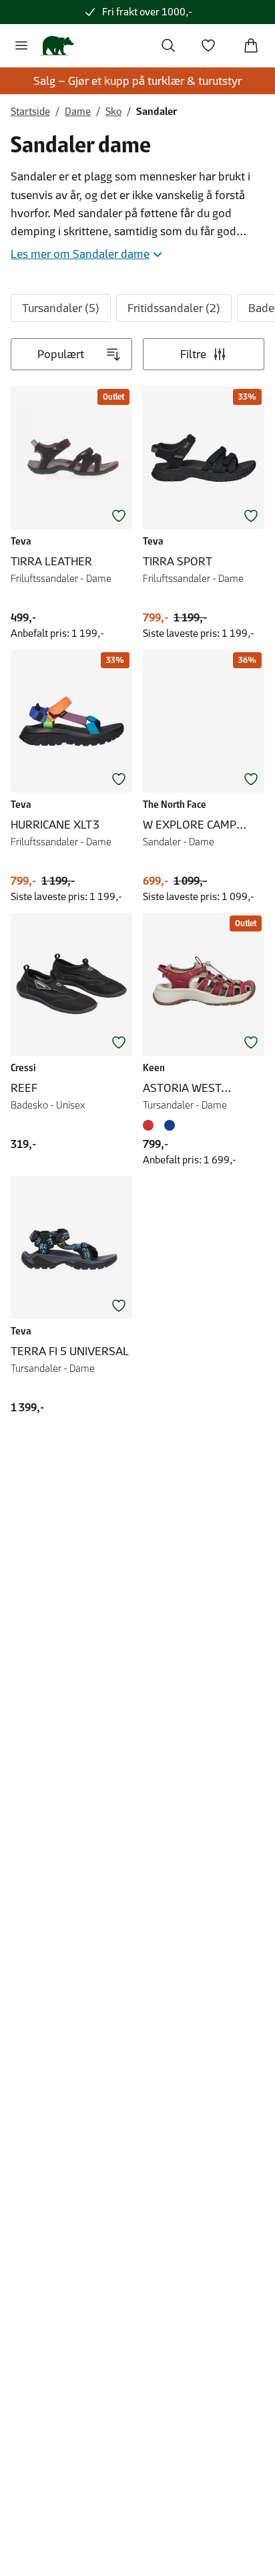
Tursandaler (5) (61, 308)
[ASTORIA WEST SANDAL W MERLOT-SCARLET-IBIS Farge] (151, 1125)
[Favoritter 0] (208, 45)
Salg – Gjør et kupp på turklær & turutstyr (137, 81)
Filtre (193, 354)
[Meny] (21, 45)
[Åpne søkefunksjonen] (168, 45)
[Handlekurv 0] (251, 45)
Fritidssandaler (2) (174, 308)
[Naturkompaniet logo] (57, 45)
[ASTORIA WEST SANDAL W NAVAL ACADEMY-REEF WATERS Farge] (170, 1125)
